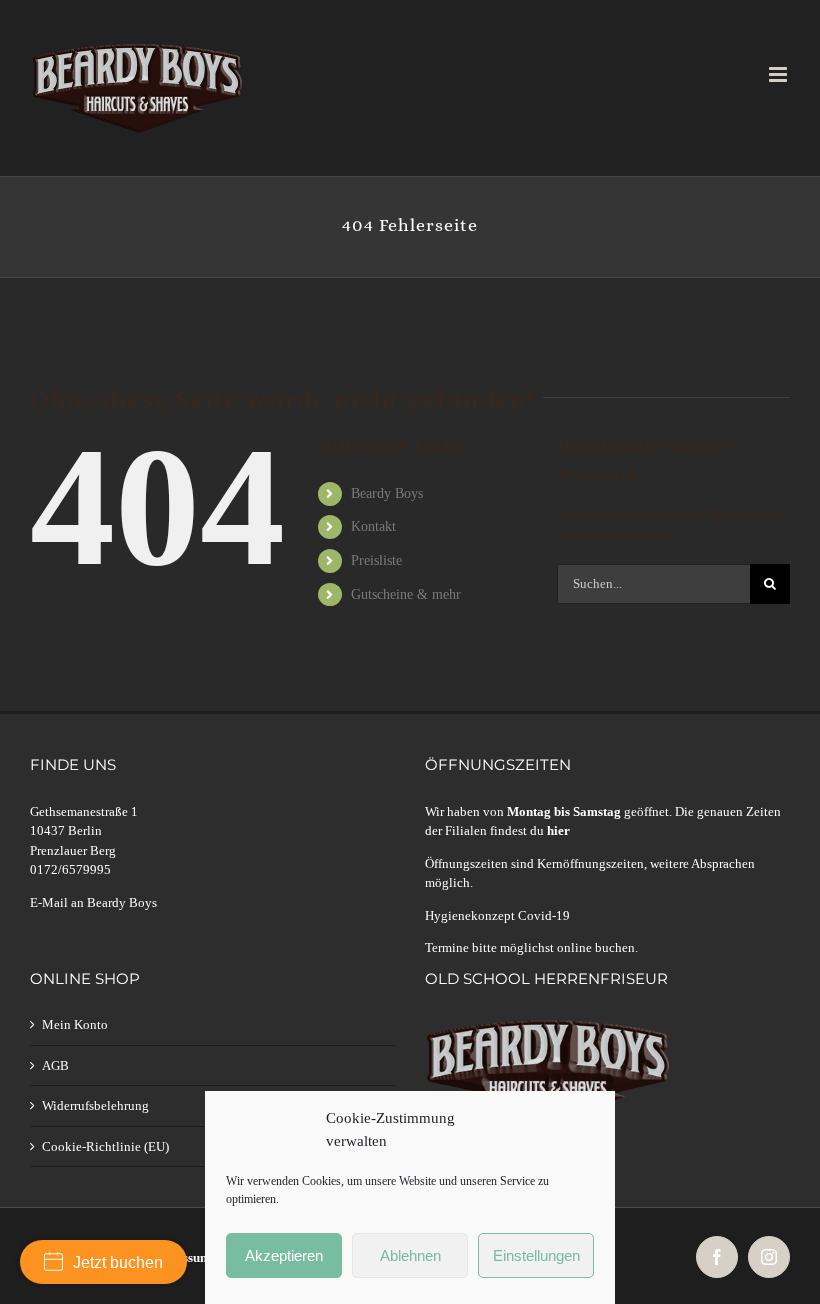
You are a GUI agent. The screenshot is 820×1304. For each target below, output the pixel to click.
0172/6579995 (70, 869)
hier (558, 830)
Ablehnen (410, 1255)
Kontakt (373, 526)
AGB (55, 1065)
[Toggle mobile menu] (779, 74)
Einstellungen (536, 1255)
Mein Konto (75, 1024)
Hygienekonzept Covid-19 (497, 915)
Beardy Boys (387, 493)
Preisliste (376, 560)
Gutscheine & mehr (406, 594)
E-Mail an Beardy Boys (93, 902)
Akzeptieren (284, 1255)
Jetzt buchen (118, 1262)
